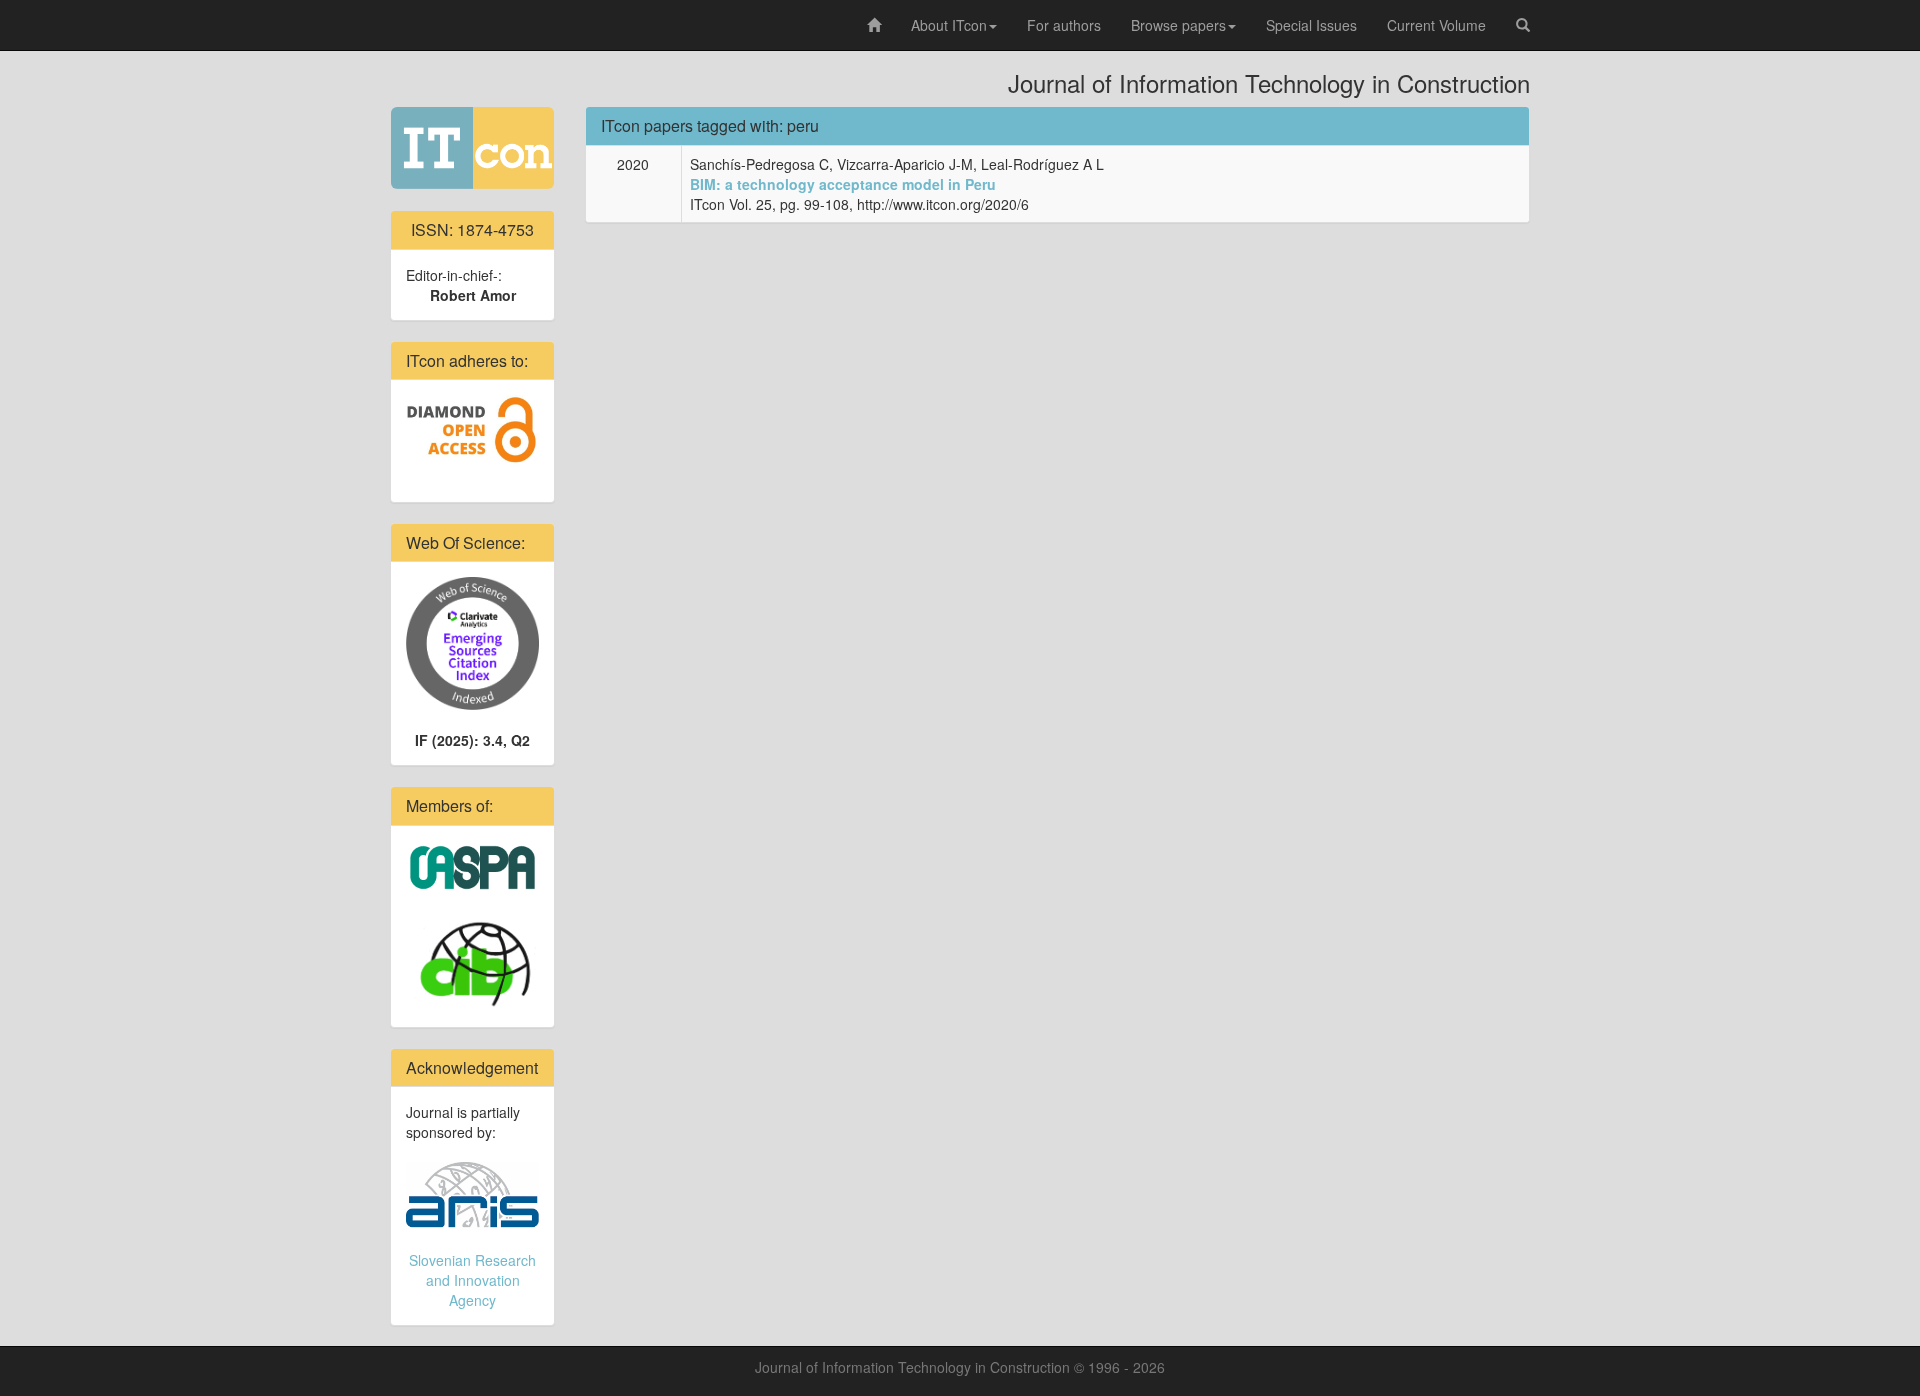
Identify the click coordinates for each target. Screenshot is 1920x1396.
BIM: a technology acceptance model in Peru (843, 184)
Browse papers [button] (1178, 25)
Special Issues (1311, 25)
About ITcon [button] (949, 25)
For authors (1064, 25)
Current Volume (1436, 25)
